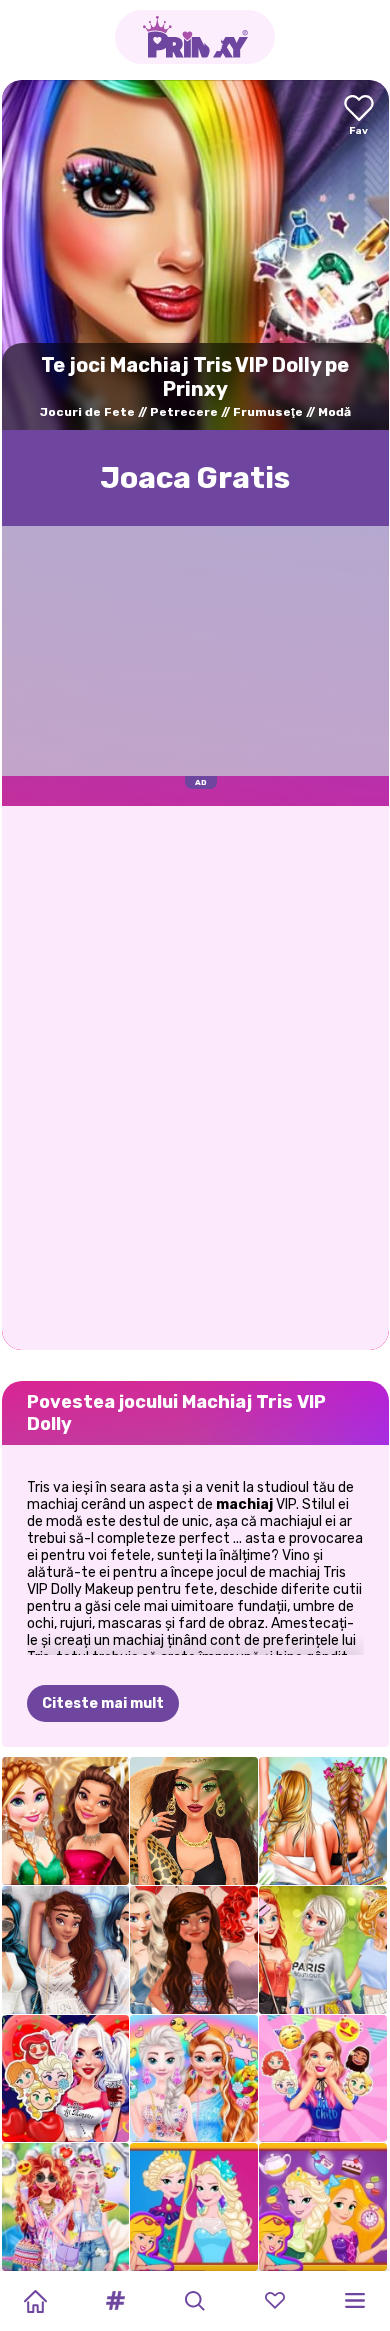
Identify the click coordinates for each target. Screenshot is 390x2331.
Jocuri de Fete (87, 412)
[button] (115, 2301)
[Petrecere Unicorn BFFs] (194, 2079)
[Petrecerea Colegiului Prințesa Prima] (323, 1950)
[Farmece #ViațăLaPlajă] (194, 1821)
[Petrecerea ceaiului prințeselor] (323, 2207)
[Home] (35, 2301)
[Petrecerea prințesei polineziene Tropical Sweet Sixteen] (194, 1950)
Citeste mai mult (103, 1703)
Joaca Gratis (195, 478)
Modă (334, 412)
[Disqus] (195, 1076)
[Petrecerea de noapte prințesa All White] (66, 1950)
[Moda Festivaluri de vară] (323, 1821)
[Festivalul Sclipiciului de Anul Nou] (66, 1821)
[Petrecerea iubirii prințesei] (66, 2079)
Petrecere (184, 412)
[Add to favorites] (359, 116)
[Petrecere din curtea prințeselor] (66, 2207)
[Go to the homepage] (195, 37)
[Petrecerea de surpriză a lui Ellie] (323, 2079)
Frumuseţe (268, 412)
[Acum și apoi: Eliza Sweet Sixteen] (194, 2207)
